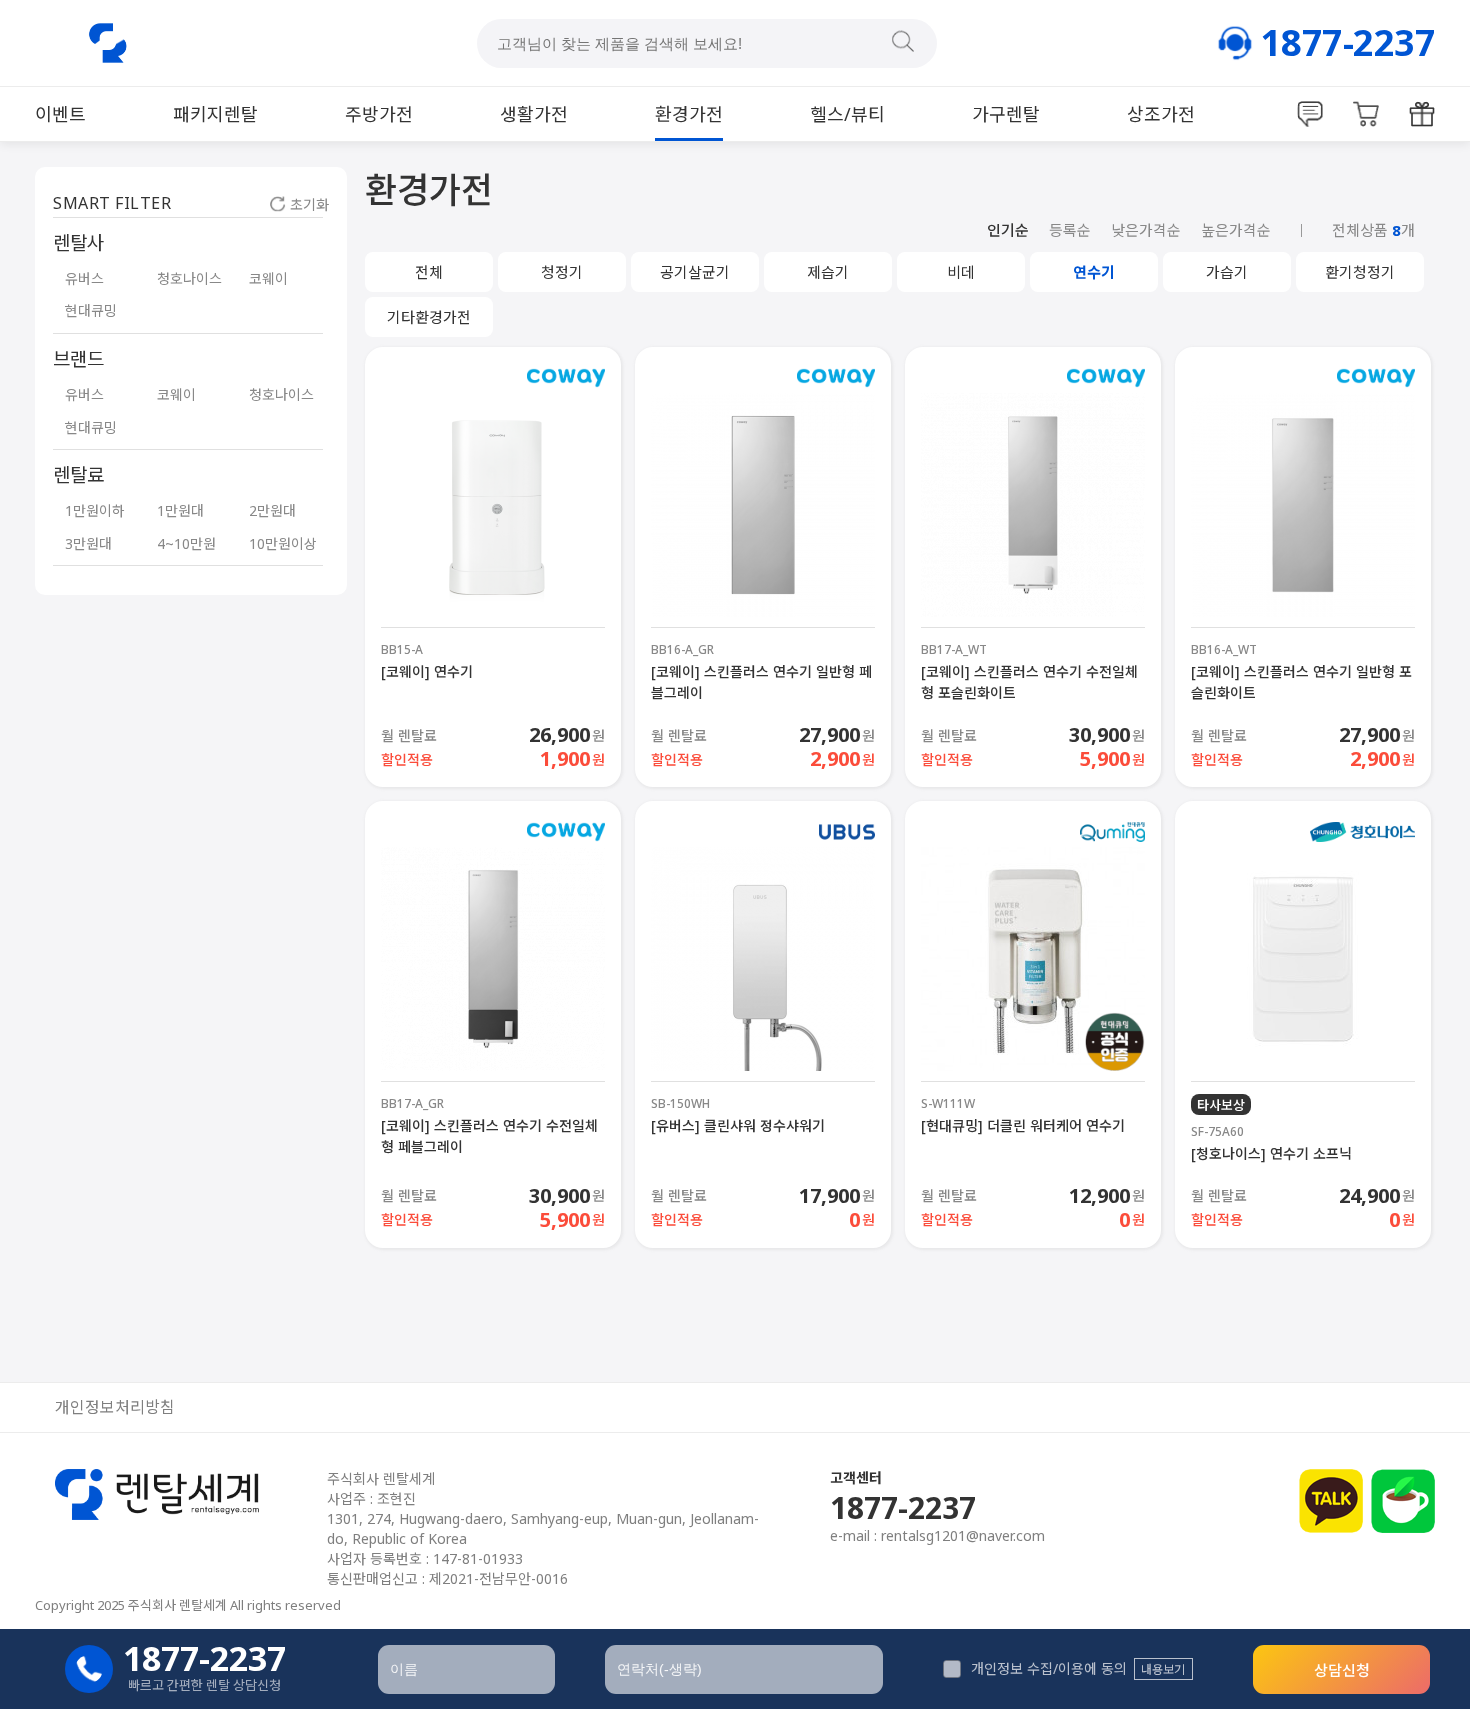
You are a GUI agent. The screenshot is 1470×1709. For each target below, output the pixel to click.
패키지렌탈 (215, 114)
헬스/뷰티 (847, 114)
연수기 (1094, 272)
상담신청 (1342, 1670)
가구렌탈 (1006, 114)
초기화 (309, 204)
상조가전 (1161, 114)
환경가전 (689, 114)
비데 (961, 272)
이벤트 (60, 114)
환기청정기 (1360, 272)
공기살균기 (695, 272)
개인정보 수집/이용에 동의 (1049, 1668)
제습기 (828, 272)
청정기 (562, 272)
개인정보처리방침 (115, 1407)
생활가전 (534, 114)
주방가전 (379, 114)
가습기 (1227, 272)
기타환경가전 (429, 317)
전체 (429, 272)
